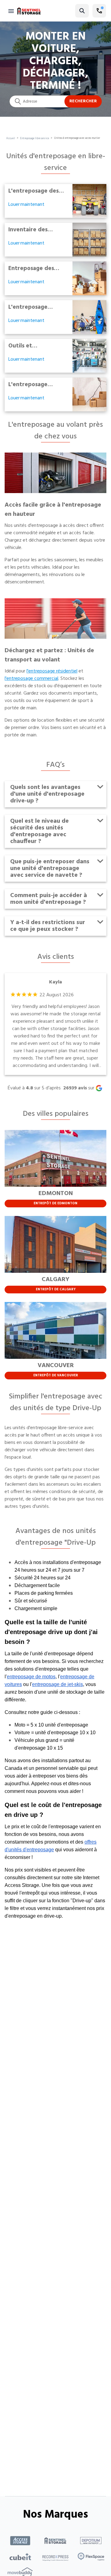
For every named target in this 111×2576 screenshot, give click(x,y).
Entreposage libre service (35, 139)
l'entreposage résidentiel (52, 671)
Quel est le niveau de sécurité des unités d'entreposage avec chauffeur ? (39, 831)
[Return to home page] (29, 11)
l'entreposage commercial (31, 679)
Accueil (11, 139)
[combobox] (55, 101)
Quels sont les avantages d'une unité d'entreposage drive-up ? (47, 794)
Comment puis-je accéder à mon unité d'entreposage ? (49, 899)
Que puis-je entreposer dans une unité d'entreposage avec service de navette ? (50, 868)
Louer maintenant (26, 205)
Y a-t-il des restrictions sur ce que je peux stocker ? (48, 926)
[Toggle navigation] (11, 11)
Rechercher (83, 101)
